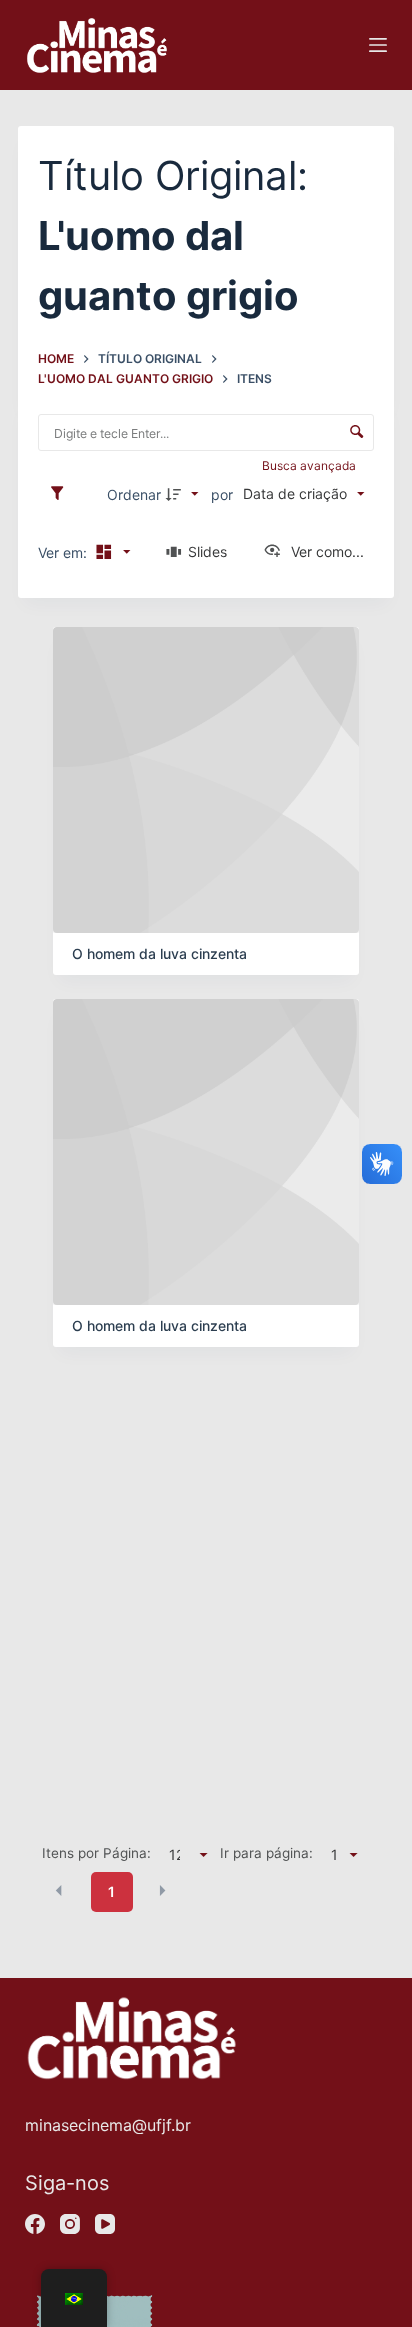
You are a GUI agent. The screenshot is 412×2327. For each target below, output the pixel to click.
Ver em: (64, 552)
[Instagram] (70, 2224)
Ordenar (134, 494)
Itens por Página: (96, 1853)
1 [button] (111, 1891)
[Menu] (378, 45)
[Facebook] (35, 2224)
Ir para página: (266, 1853)
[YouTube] (105, 2224)
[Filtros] (62, 494)
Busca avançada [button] (310, 465)
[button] (59, 1891)
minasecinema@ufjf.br (108, 2125)
